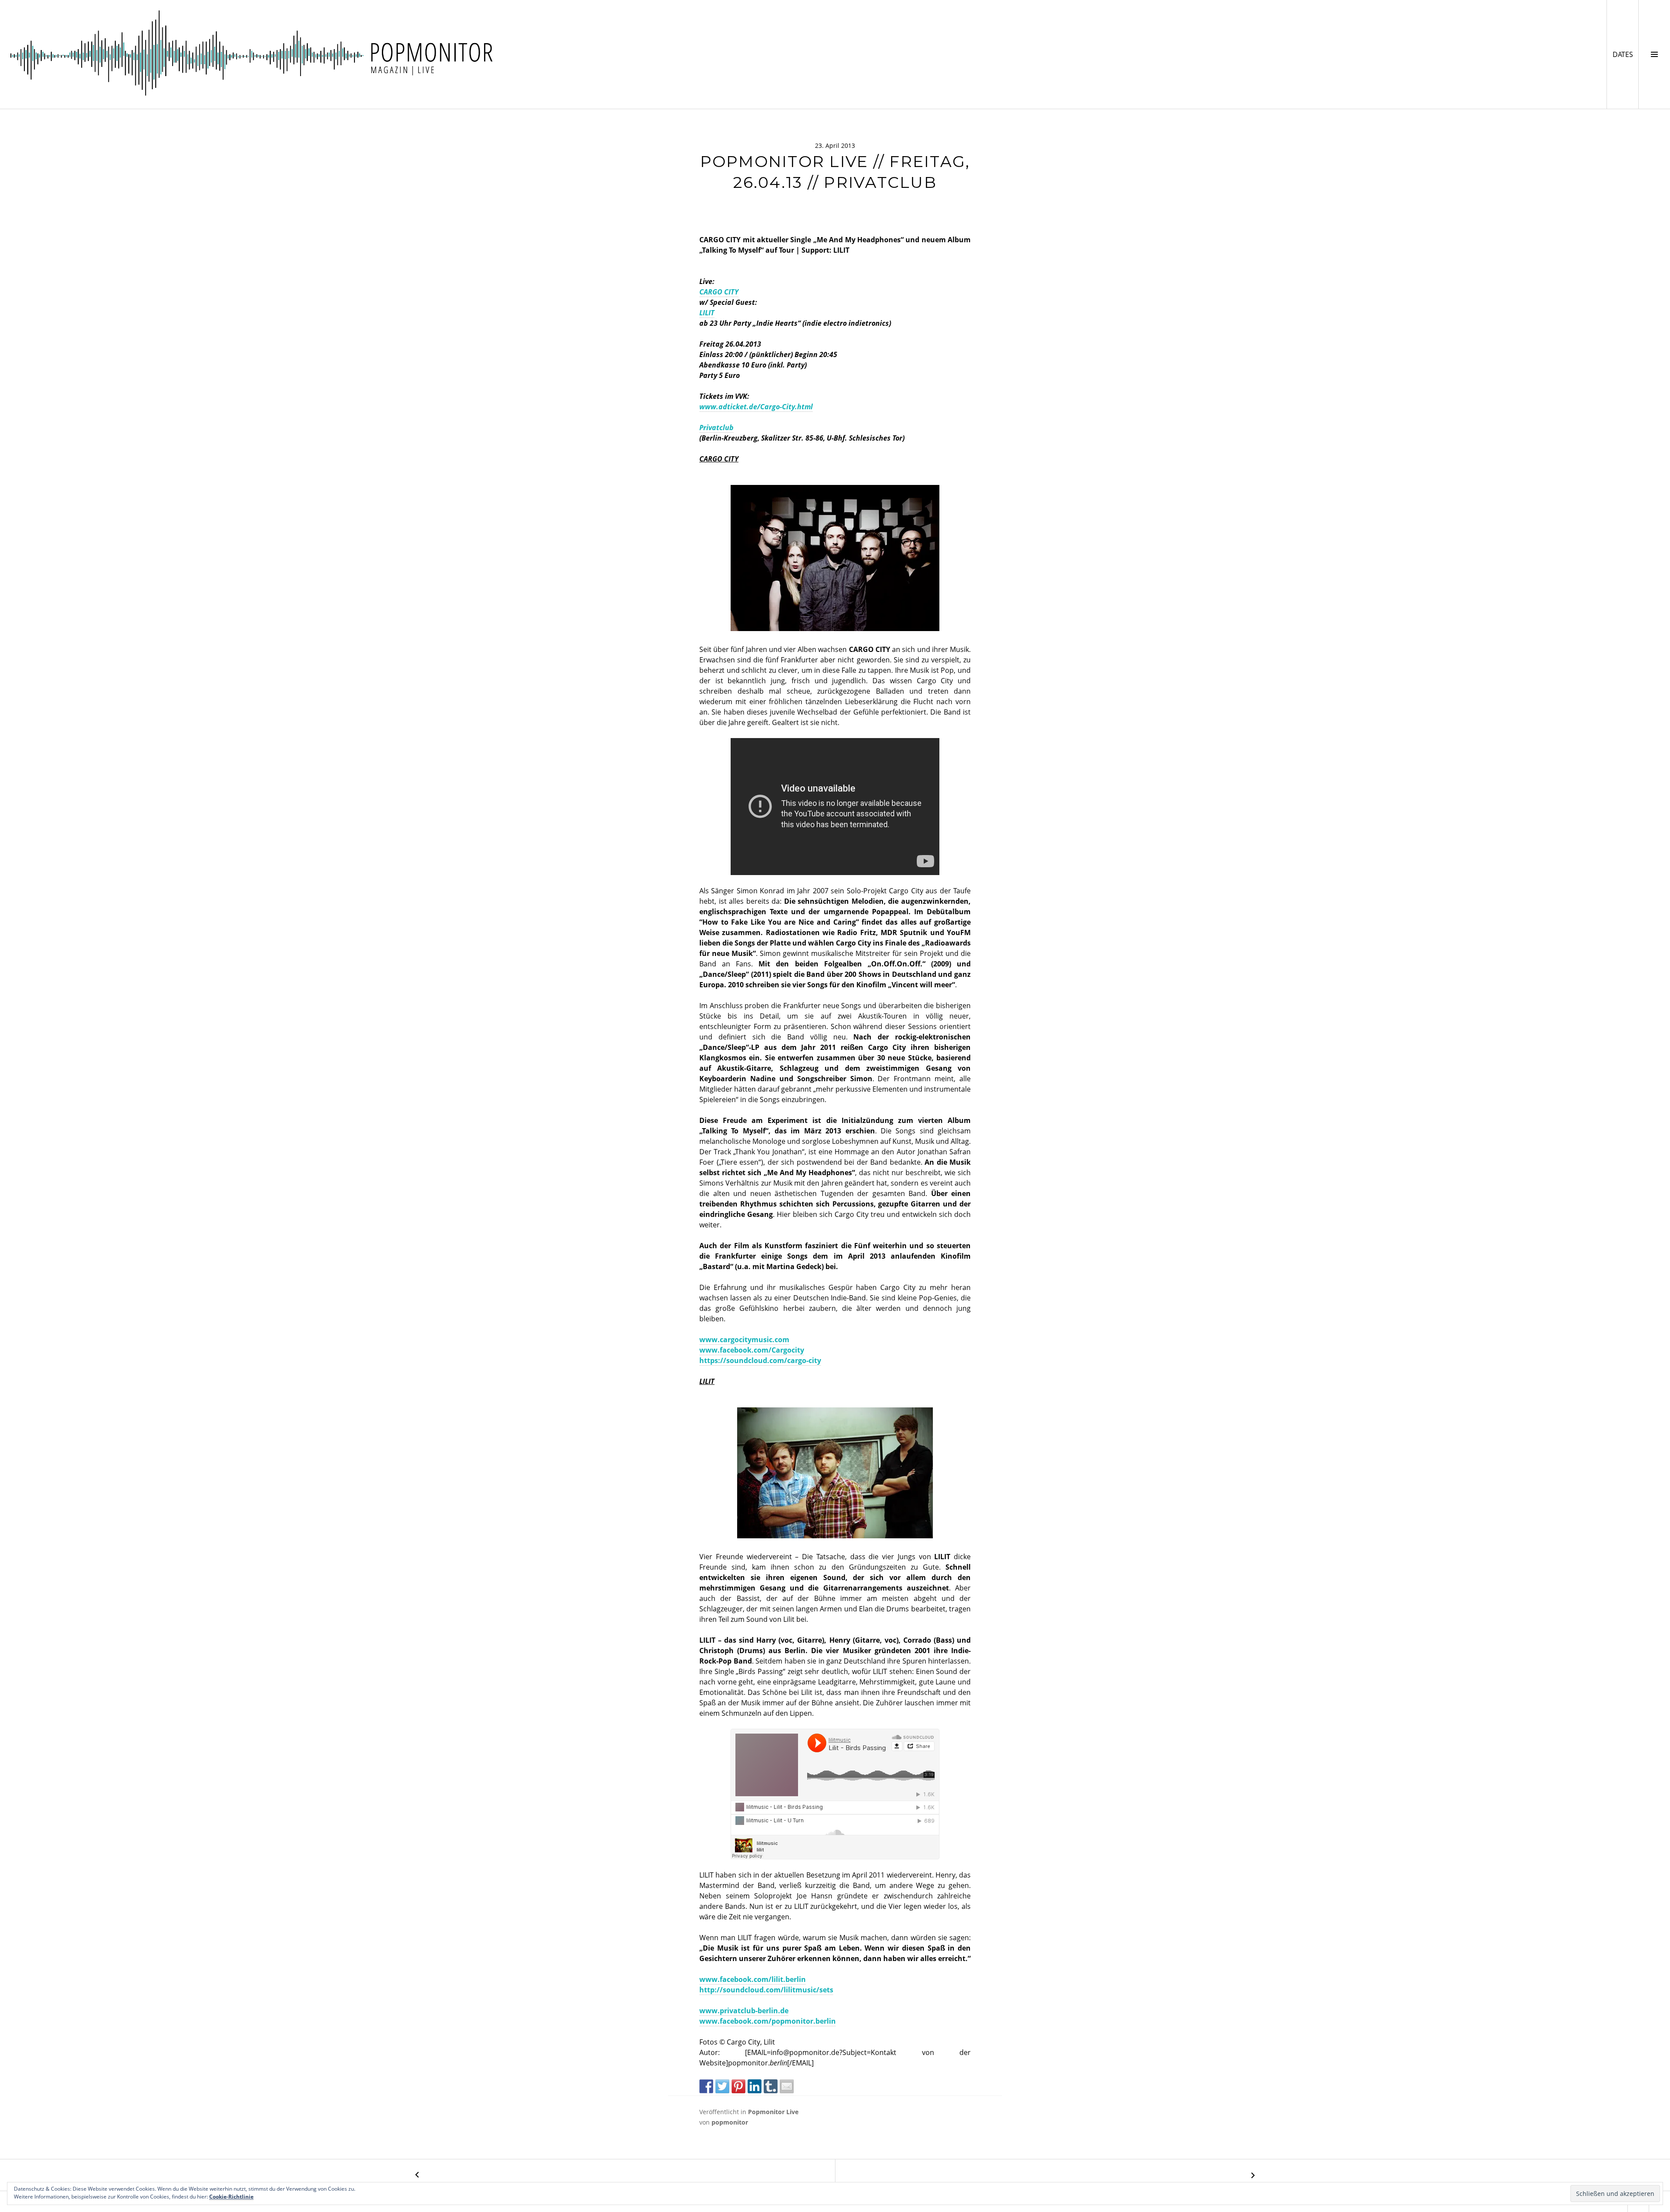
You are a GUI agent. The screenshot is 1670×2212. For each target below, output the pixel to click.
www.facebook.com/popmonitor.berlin (768, 2021)
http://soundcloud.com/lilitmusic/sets (766, 1990)
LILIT (707, 313)
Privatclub (716, 428)
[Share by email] (787, 2086)
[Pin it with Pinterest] (738, 2086)
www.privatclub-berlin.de (744, 2011)
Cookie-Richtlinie (231, 2197)
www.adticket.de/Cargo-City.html (756, 407)
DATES (1625, 54)
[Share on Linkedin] (755, 2086)
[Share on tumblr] (771, 2086)
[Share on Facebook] (706, 2086)
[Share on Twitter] (722, 2086)
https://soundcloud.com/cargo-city (760, 1360)
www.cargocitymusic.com (744, 1340)
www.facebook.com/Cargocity (752, 1350)
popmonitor (730, 2122)
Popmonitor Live (773, 2112)
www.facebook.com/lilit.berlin (753, 1979)
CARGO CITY (719, 292)
